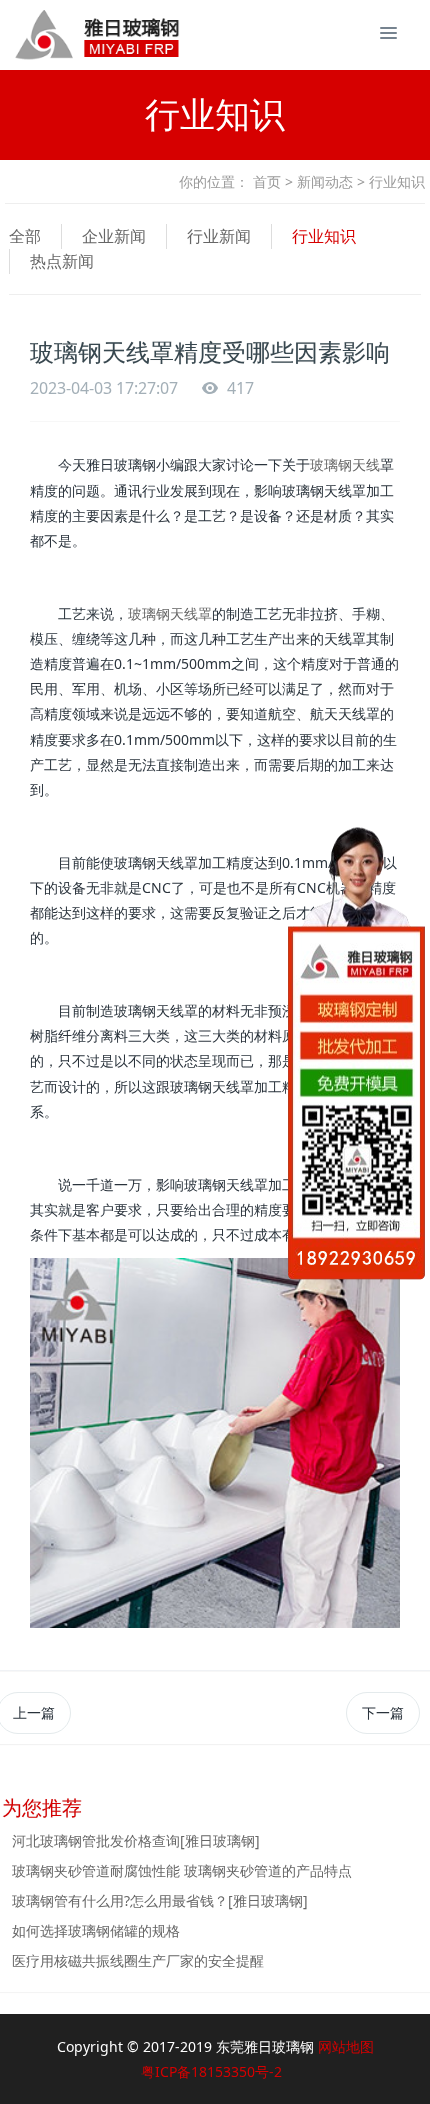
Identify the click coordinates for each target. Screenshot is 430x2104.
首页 (267, 181)
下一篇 (383, 1712)
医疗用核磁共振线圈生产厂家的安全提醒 (138, 1960)
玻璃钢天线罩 (170, 613)
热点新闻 (62, 261)
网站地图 (346, 2046)
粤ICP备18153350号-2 (211, 2071)
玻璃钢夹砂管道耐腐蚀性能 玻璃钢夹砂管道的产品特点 (182, 1870)
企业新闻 (114, 236)
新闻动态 (325, 181)
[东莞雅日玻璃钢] (60, 35)
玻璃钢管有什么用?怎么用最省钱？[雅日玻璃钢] (160, 1900)
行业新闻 (219, 236)
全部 (25, 236)
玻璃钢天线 (345, 464)
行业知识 (324, 236)
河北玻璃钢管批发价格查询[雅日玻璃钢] (136, 1840)
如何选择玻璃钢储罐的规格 (96, 1930)
